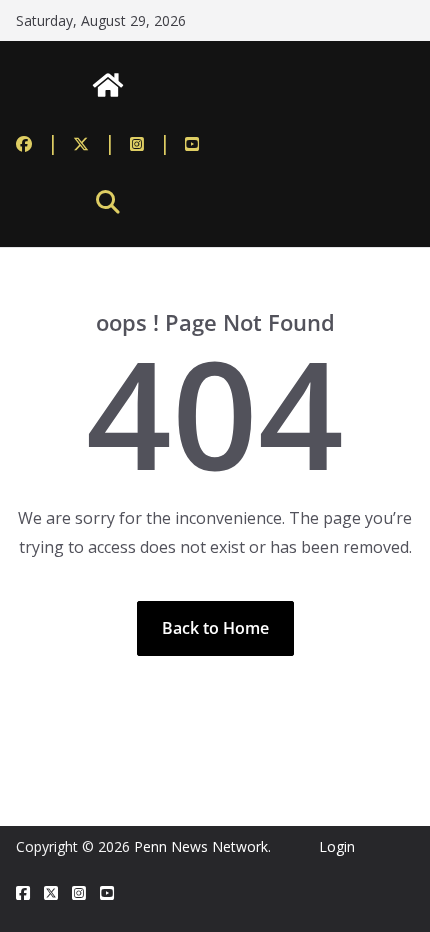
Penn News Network (201, 846)
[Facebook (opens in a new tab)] (37, 143)
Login (337, 846)
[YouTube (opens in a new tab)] (192, 143)
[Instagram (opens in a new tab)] (150, 143)
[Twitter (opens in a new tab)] (94, 143)
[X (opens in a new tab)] (51, 893)
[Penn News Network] (108, 85)
